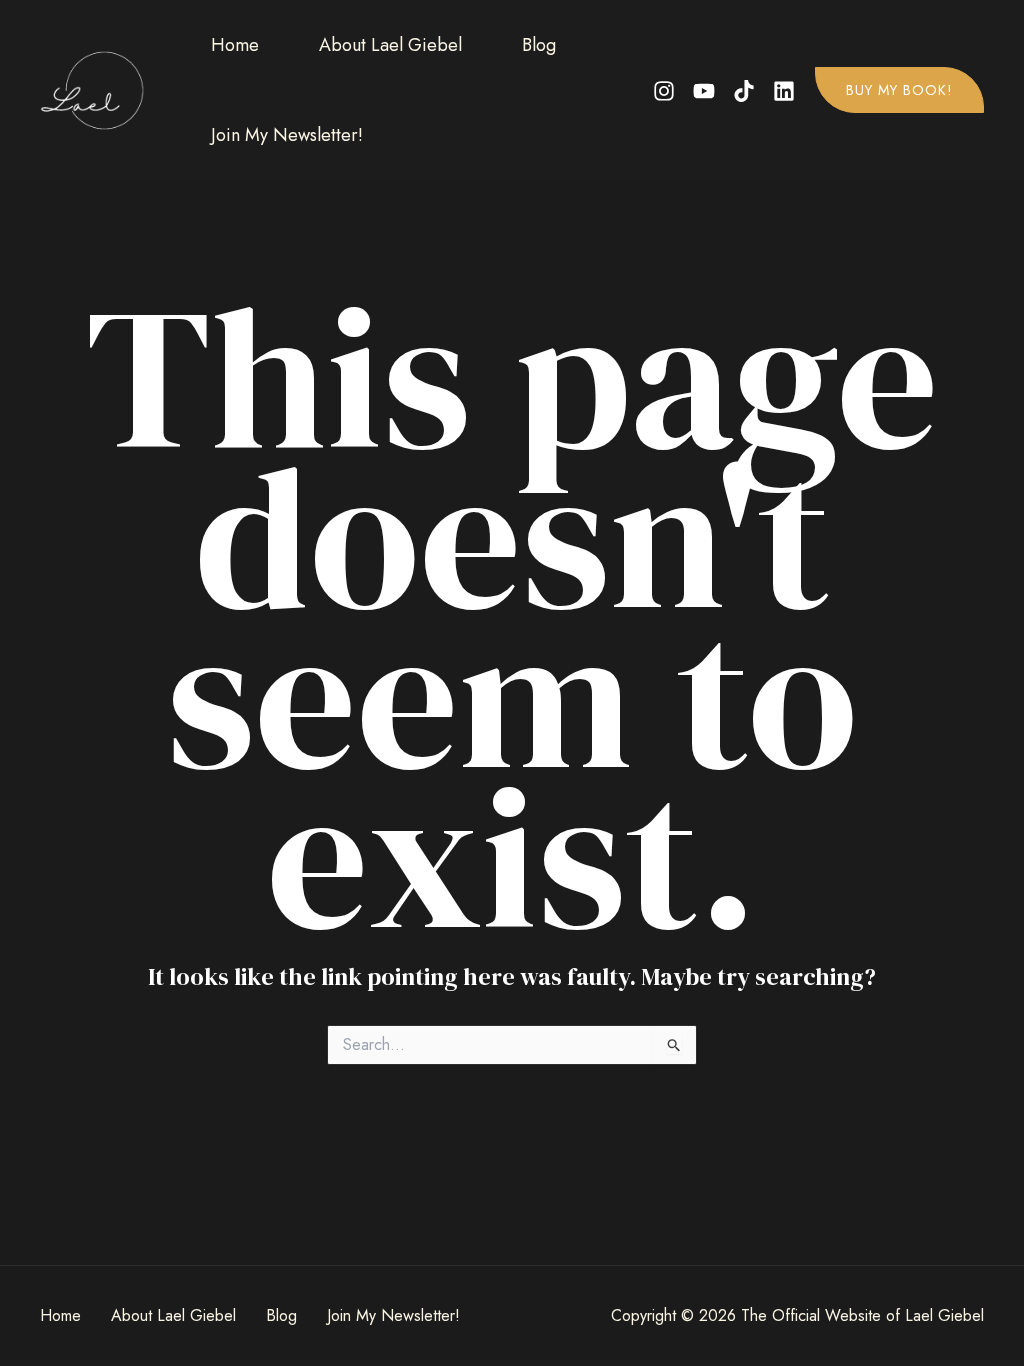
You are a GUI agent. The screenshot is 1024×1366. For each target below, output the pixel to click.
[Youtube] (704, 91)
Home (235, 45)
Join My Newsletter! (287, 135)
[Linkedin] (784, 91)
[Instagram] (664, 91)
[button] (899, 90)
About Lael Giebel (390, 45)
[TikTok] (744, 91)
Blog (539, 45)
